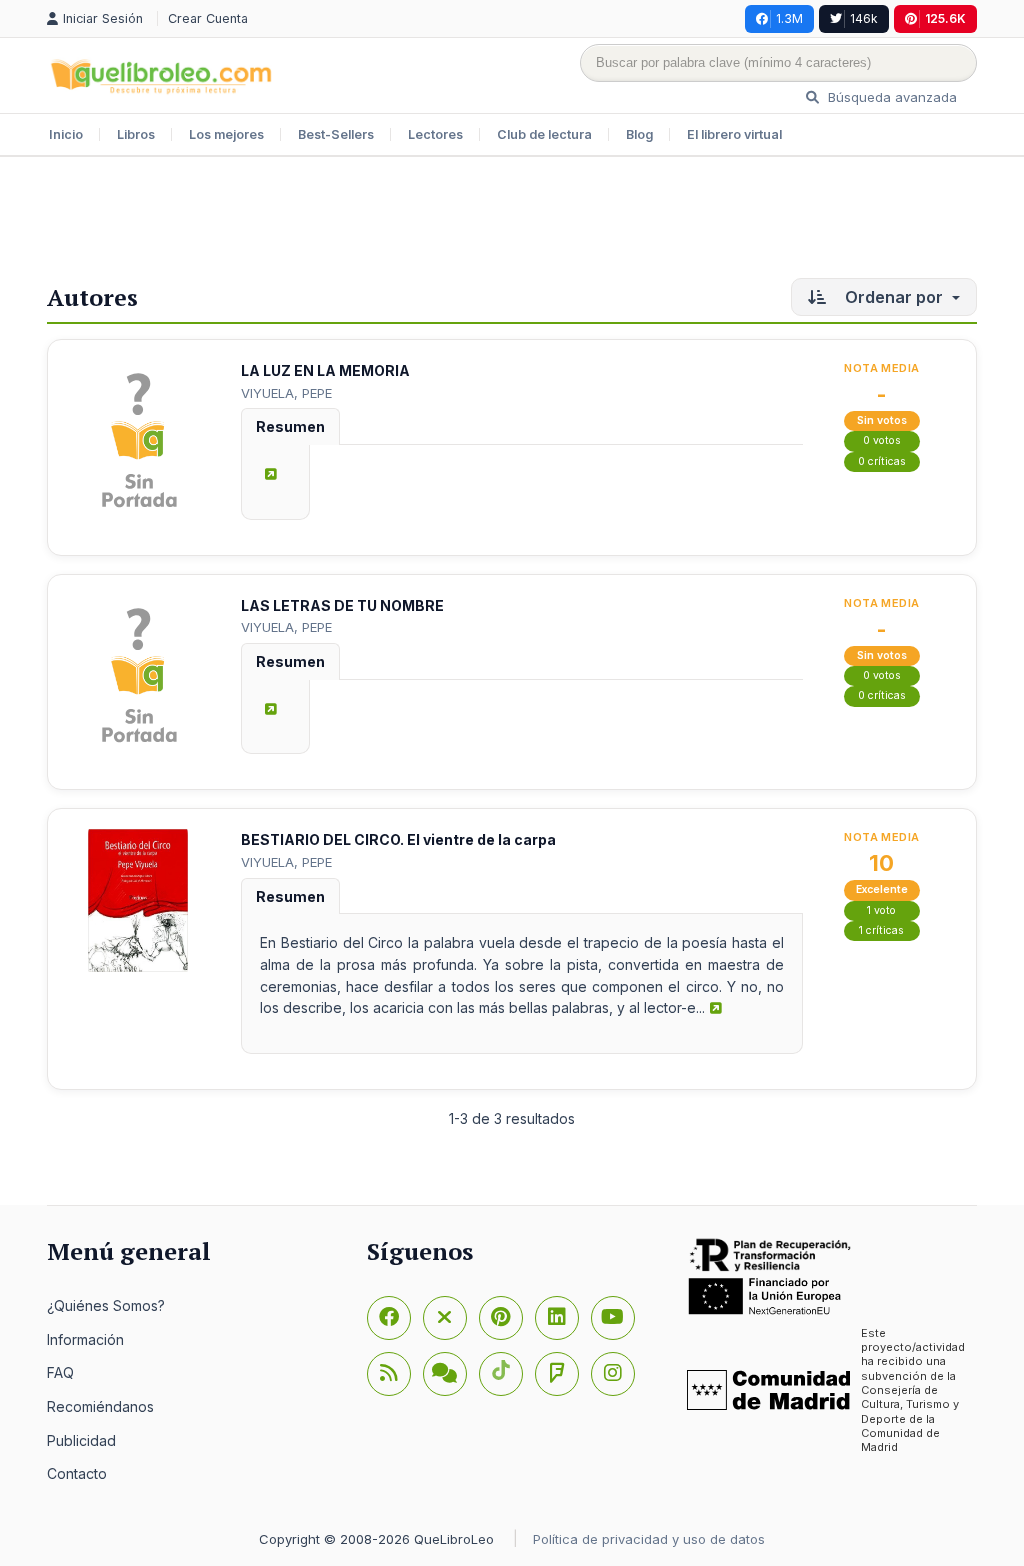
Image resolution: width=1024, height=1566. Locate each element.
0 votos (882, 440)
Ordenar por (894, 297)
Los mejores (226, 134)
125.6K (945, 18)
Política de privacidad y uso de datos (649, 1539)
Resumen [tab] (290, 426)
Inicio (66, 134)
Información (85, 1339)
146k (864, 18)
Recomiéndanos (100, 1406)
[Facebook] (389, 1318)
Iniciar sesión (105, 18)
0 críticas (882, 461)
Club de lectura (544, 134)
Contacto (77, 1473)
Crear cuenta (208, 18)
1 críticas (881, 930)
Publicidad (81, 1440)
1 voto (881, 910)
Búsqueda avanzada (890, 97)
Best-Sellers (336, 134)
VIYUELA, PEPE (286, 393)
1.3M (789, 18)
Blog (639, 134)
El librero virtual (734, 134)
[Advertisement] (512, 222)
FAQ (60, 1372)
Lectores (435, 134)
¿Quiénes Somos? (106, 1305)
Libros (136, 134)
